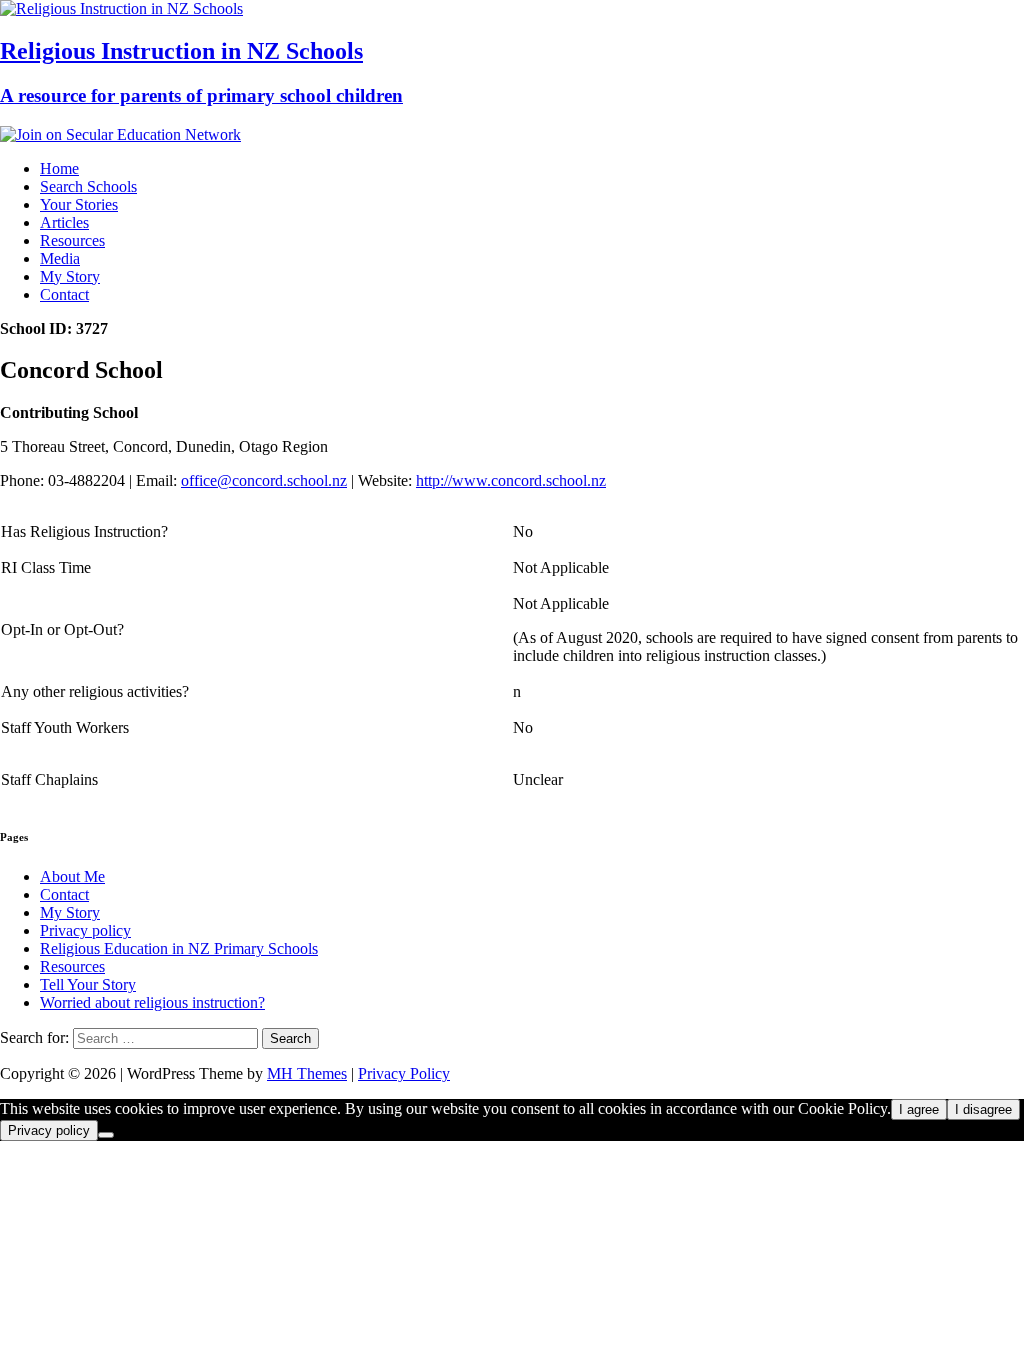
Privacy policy (85, 930)
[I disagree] (106, 1135)
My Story (70, 276)
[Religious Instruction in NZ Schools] (121, 8)
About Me (72, 876)
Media (60, 258)
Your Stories (79, 204)
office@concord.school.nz (264, 480)
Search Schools (88, 186)
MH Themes (307, 1073)
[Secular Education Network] (120, 134)
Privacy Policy (404, 1073)
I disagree (983, 1109)
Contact (64, 294)
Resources (72, 240)
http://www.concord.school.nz (511, 480)
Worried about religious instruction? (152, 1002)
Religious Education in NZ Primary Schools (179, 948)
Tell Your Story (88, 984)
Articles (64, 222)
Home (59, 168)
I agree (919, 1109)
